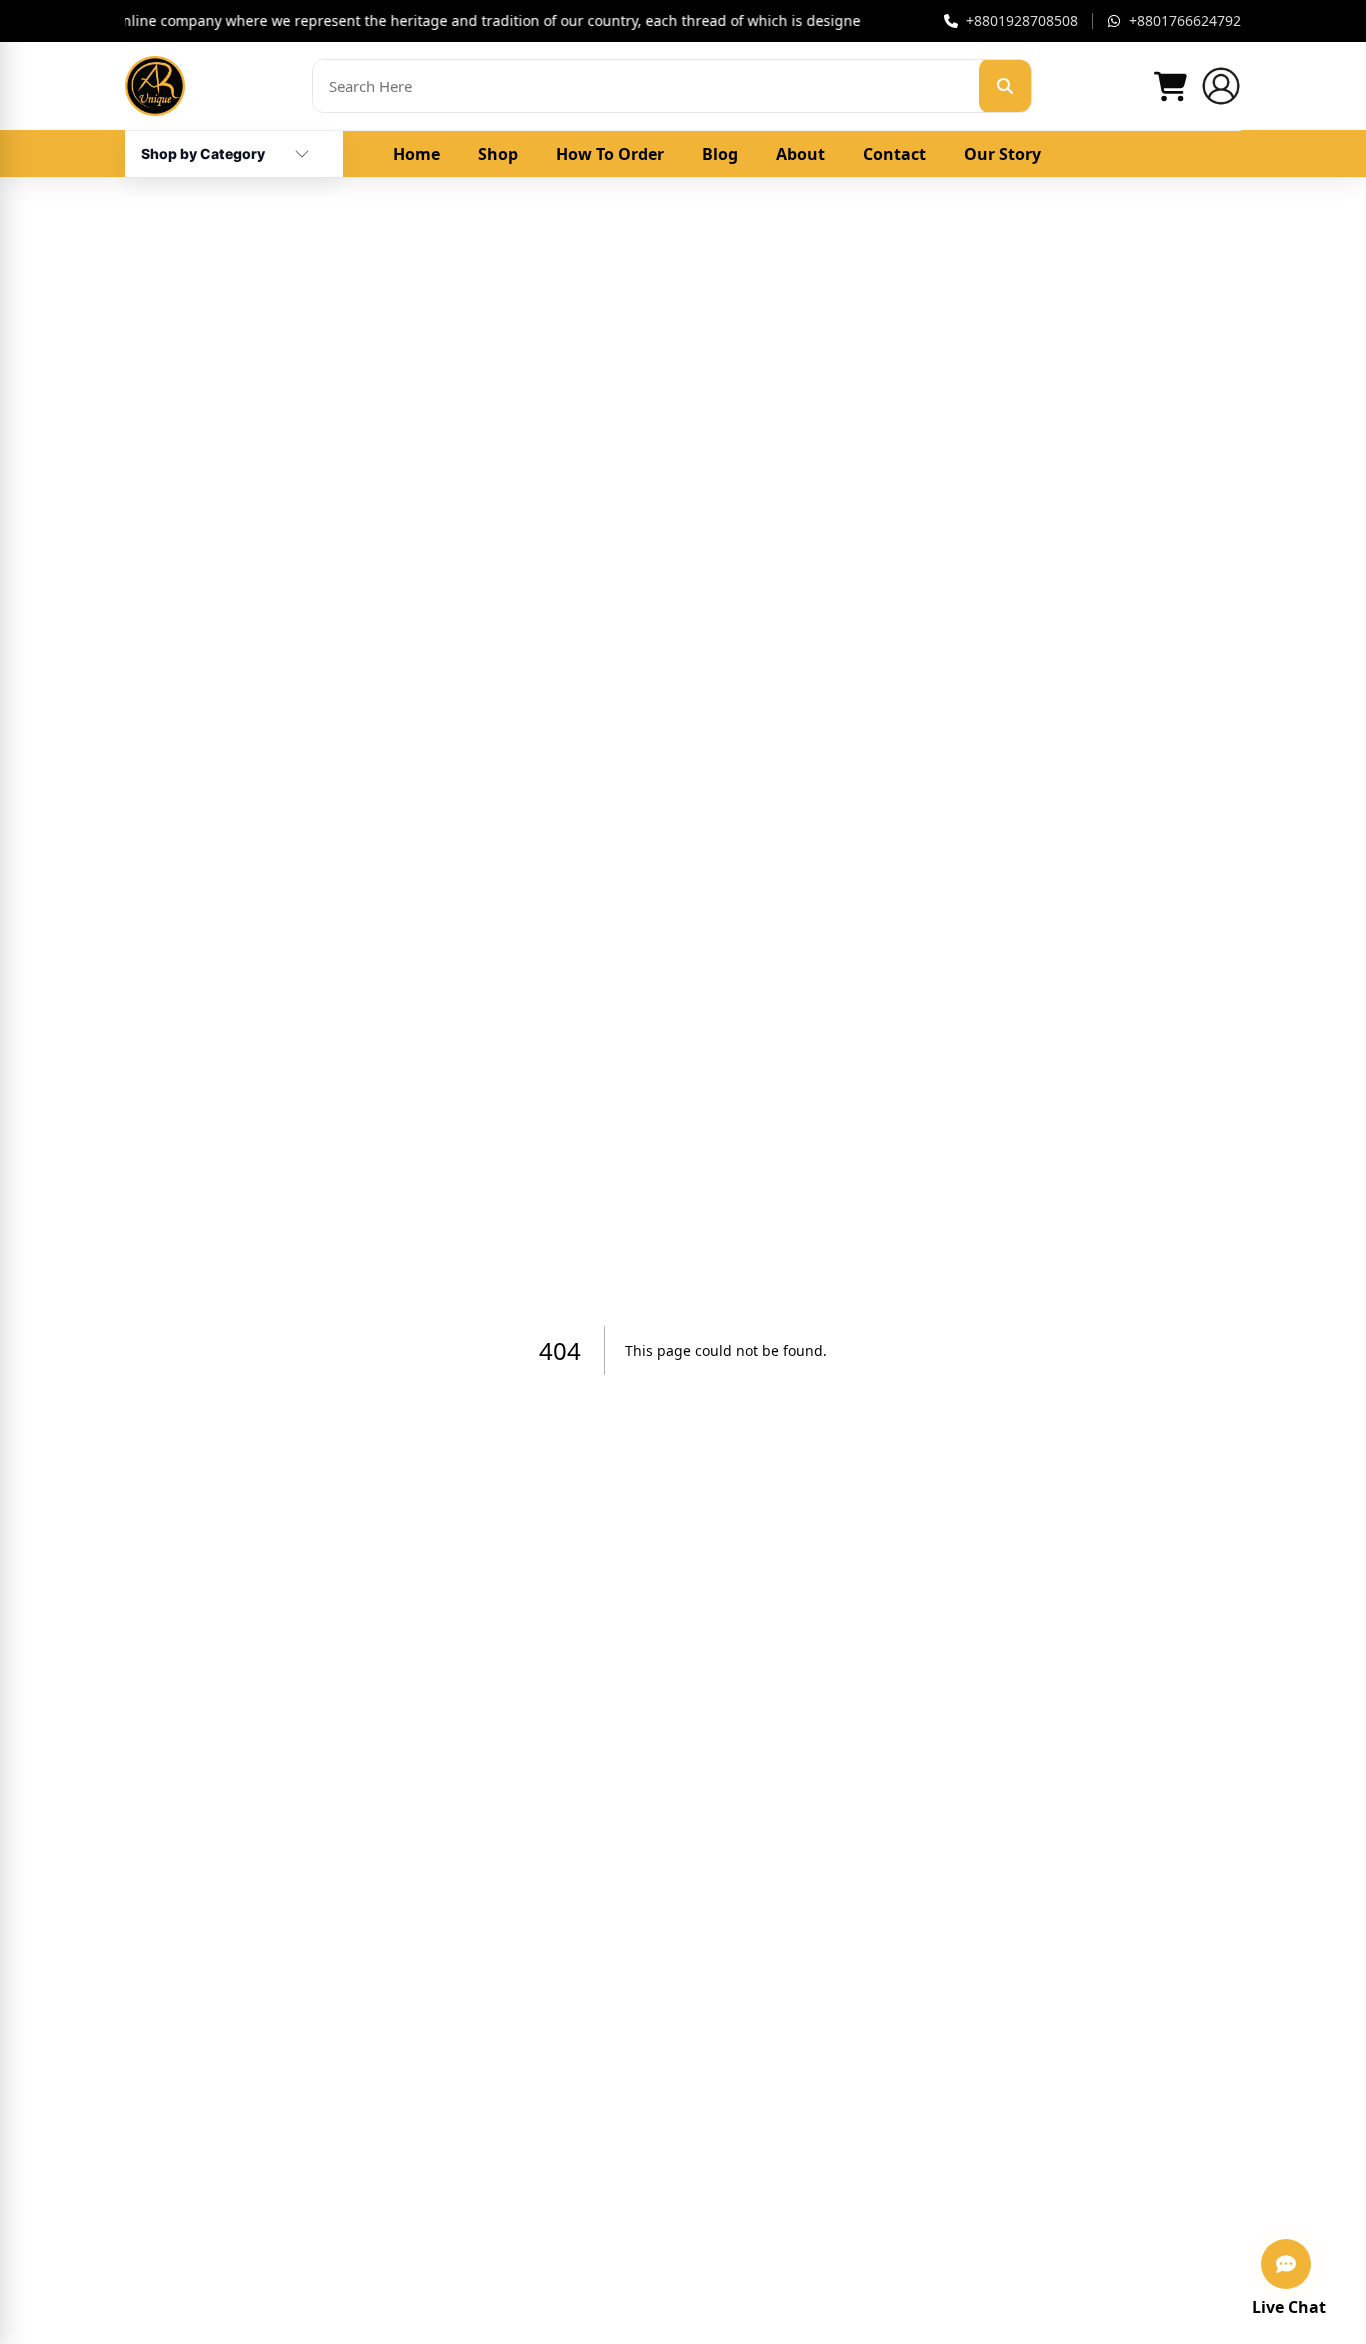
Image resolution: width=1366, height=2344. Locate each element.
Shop (498, 154)
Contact (894, 154)
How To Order (610, 154)
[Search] (1005, 86)
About (800, 154)
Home (416, 154)
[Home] (155, 86)
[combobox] (203, 146)
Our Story (1002, 154)
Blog (720, 154)
